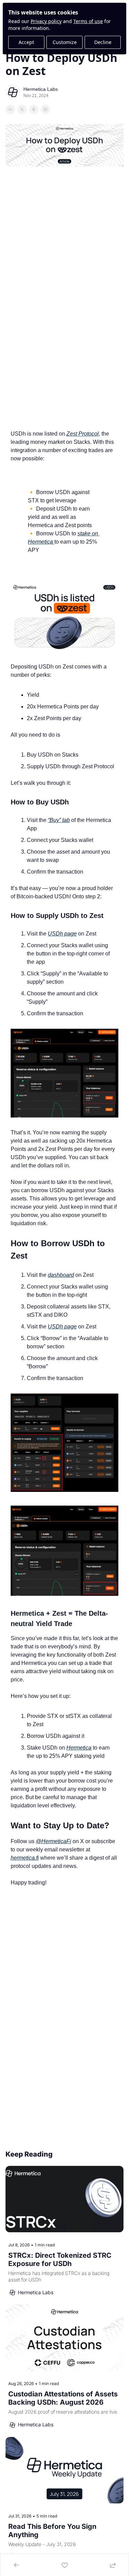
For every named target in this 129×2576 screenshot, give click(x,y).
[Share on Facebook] (10, 109)
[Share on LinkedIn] (45, 109)
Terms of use (88, 21)
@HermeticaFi (53, 1841)
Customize (65, 42)
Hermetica (79, 1748)
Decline (103, 42)
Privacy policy (46, 21)
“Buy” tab (59, 820)
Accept (26, 42)
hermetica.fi (25, 1858)
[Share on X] (22, 109)
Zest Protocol (83, 434)
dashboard (61, 1275)
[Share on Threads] (34, 109)
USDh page (62, 934)
